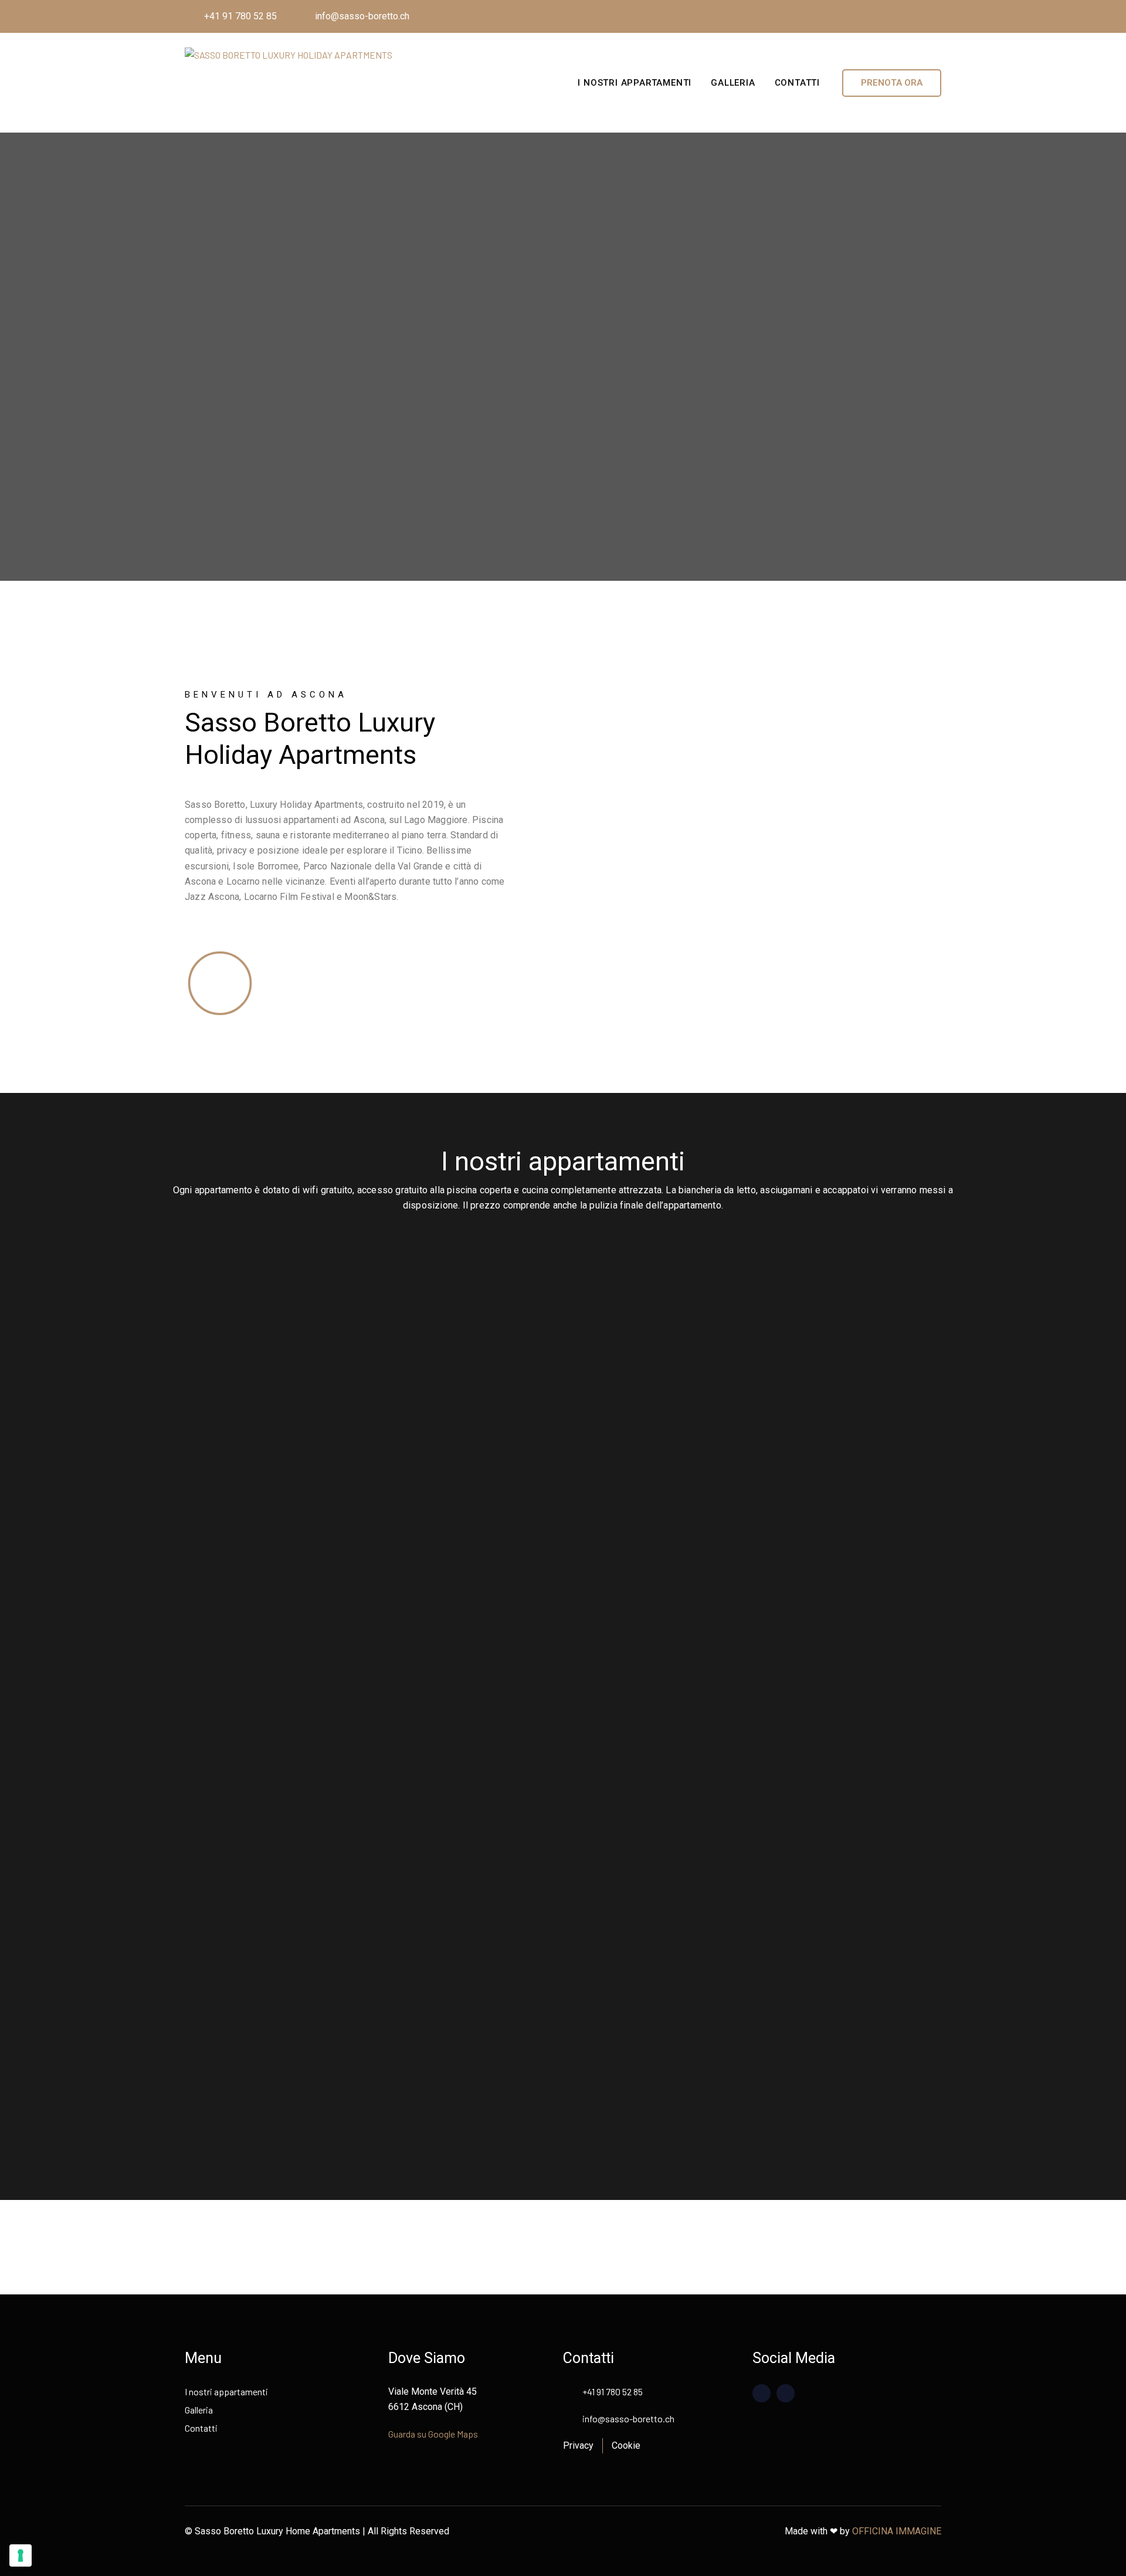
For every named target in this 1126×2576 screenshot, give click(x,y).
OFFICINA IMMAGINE (897, 2531)
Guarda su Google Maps (433, 2434)
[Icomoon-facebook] (762, 2393)
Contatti (797, 83)
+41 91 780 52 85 (240, 16)
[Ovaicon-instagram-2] (786, 2393)
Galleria (733, 83)
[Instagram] (928, 16)
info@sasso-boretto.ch (362, 16)
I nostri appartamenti (635, 83)
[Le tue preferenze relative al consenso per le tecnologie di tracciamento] (21, 2555)
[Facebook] (901, 16)
